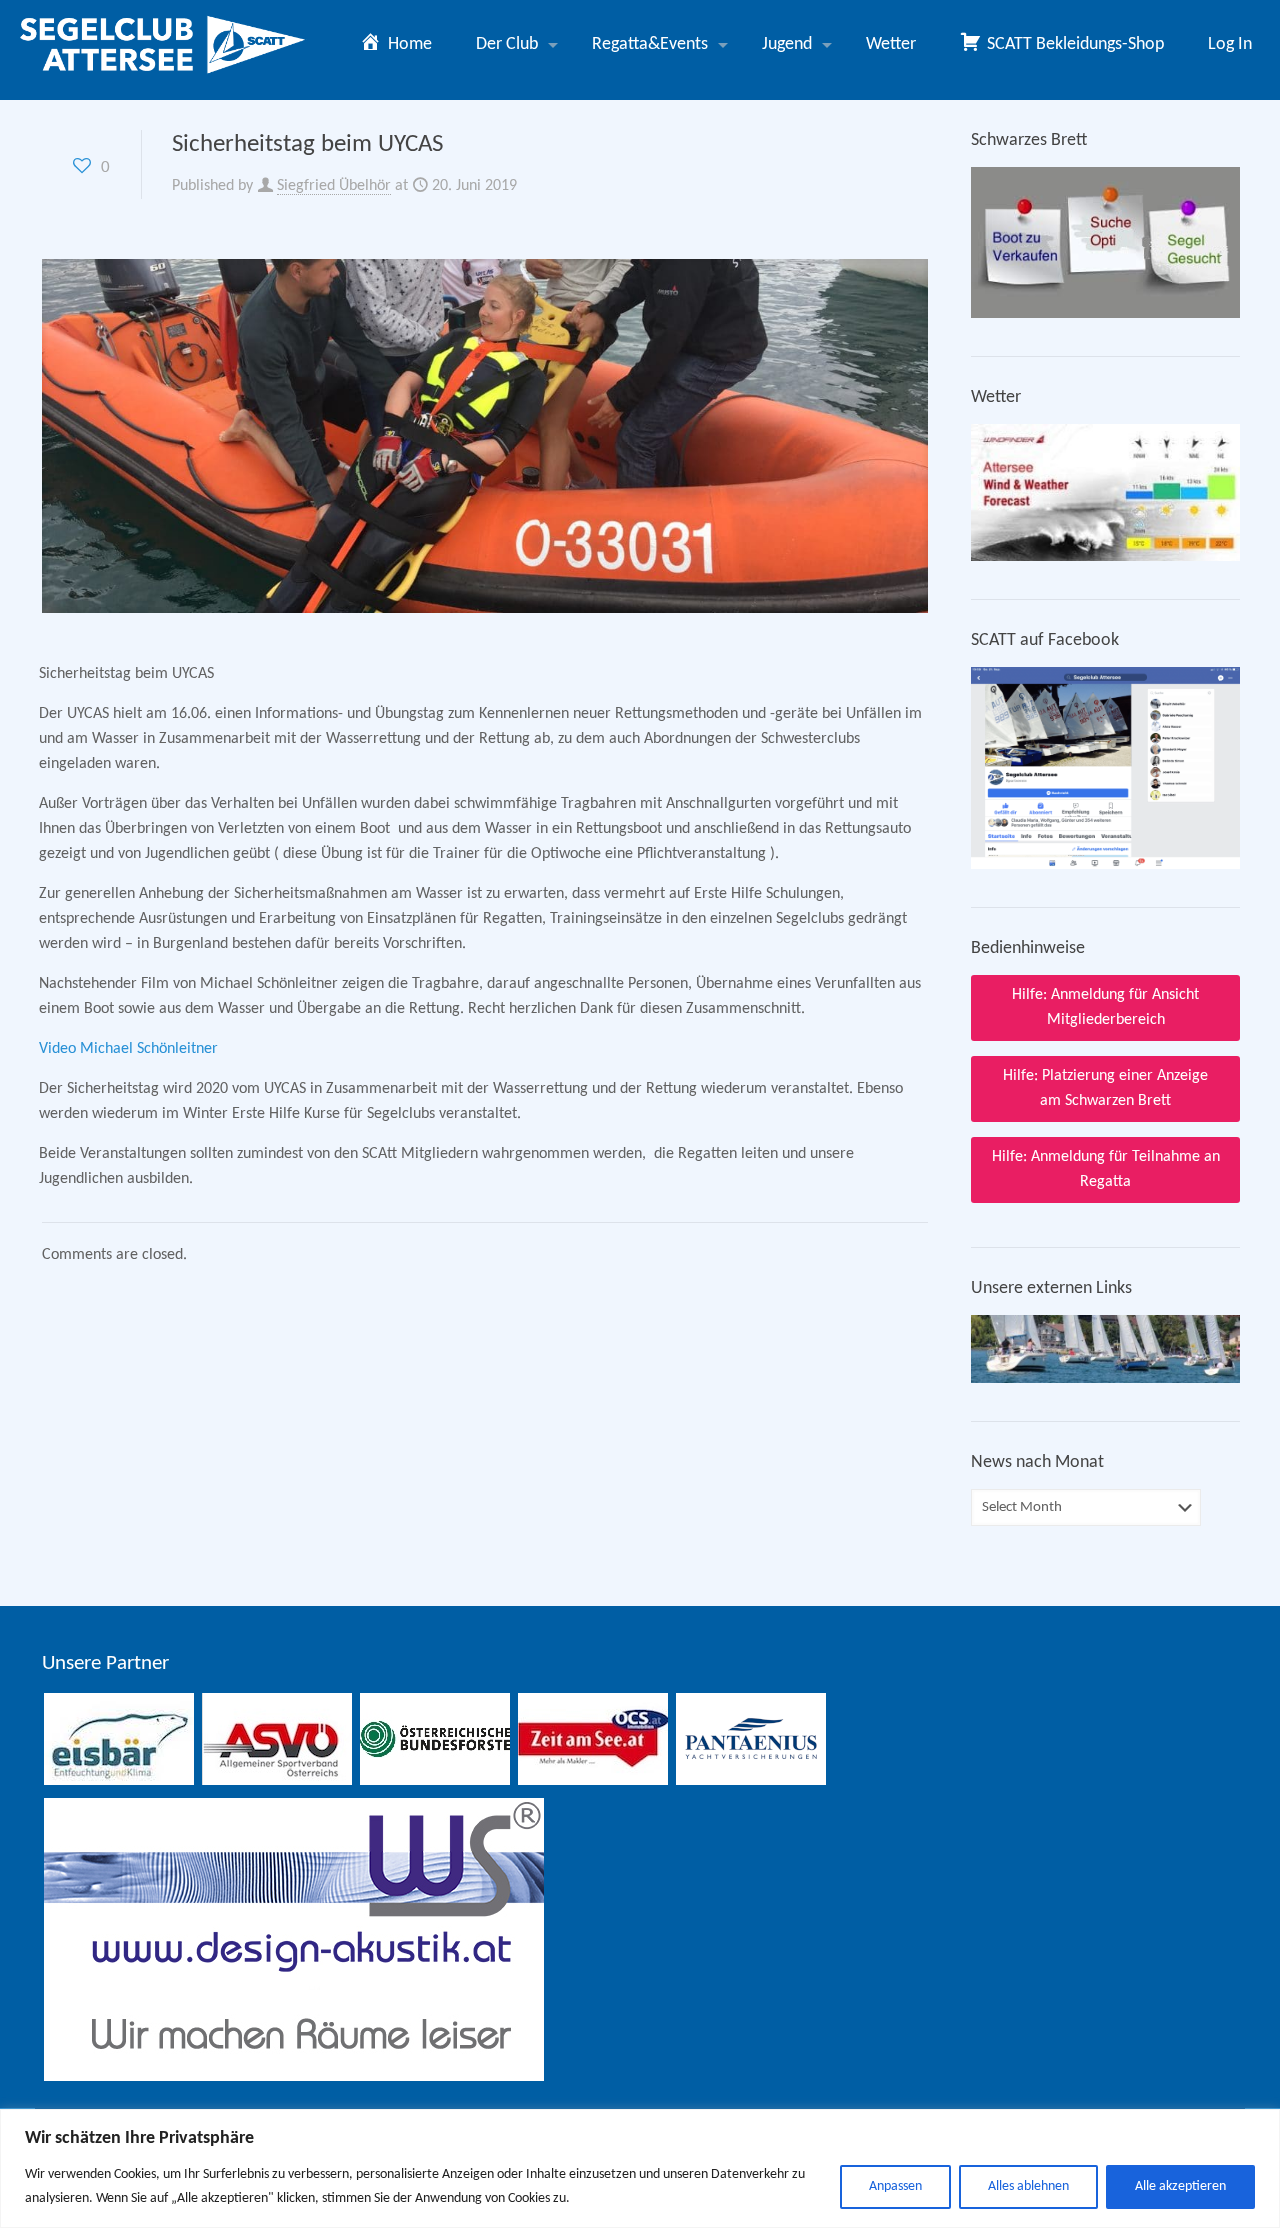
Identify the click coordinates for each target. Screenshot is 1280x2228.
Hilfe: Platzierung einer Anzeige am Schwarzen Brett (1105, 1088)
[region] (640, 2168)
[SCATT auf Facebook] (1105, 865)
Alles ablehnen (1028, 2186)
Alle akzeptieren (1180, 2186)
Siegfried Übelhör (334, 186)
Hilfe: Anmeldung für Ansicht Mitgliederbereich (1105, 1007)
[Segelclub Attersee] (164, 45)
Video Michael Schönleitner (128, 1049)
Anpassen (895, 2186)
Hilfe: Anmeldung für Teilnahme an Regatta (1106, 1169)
